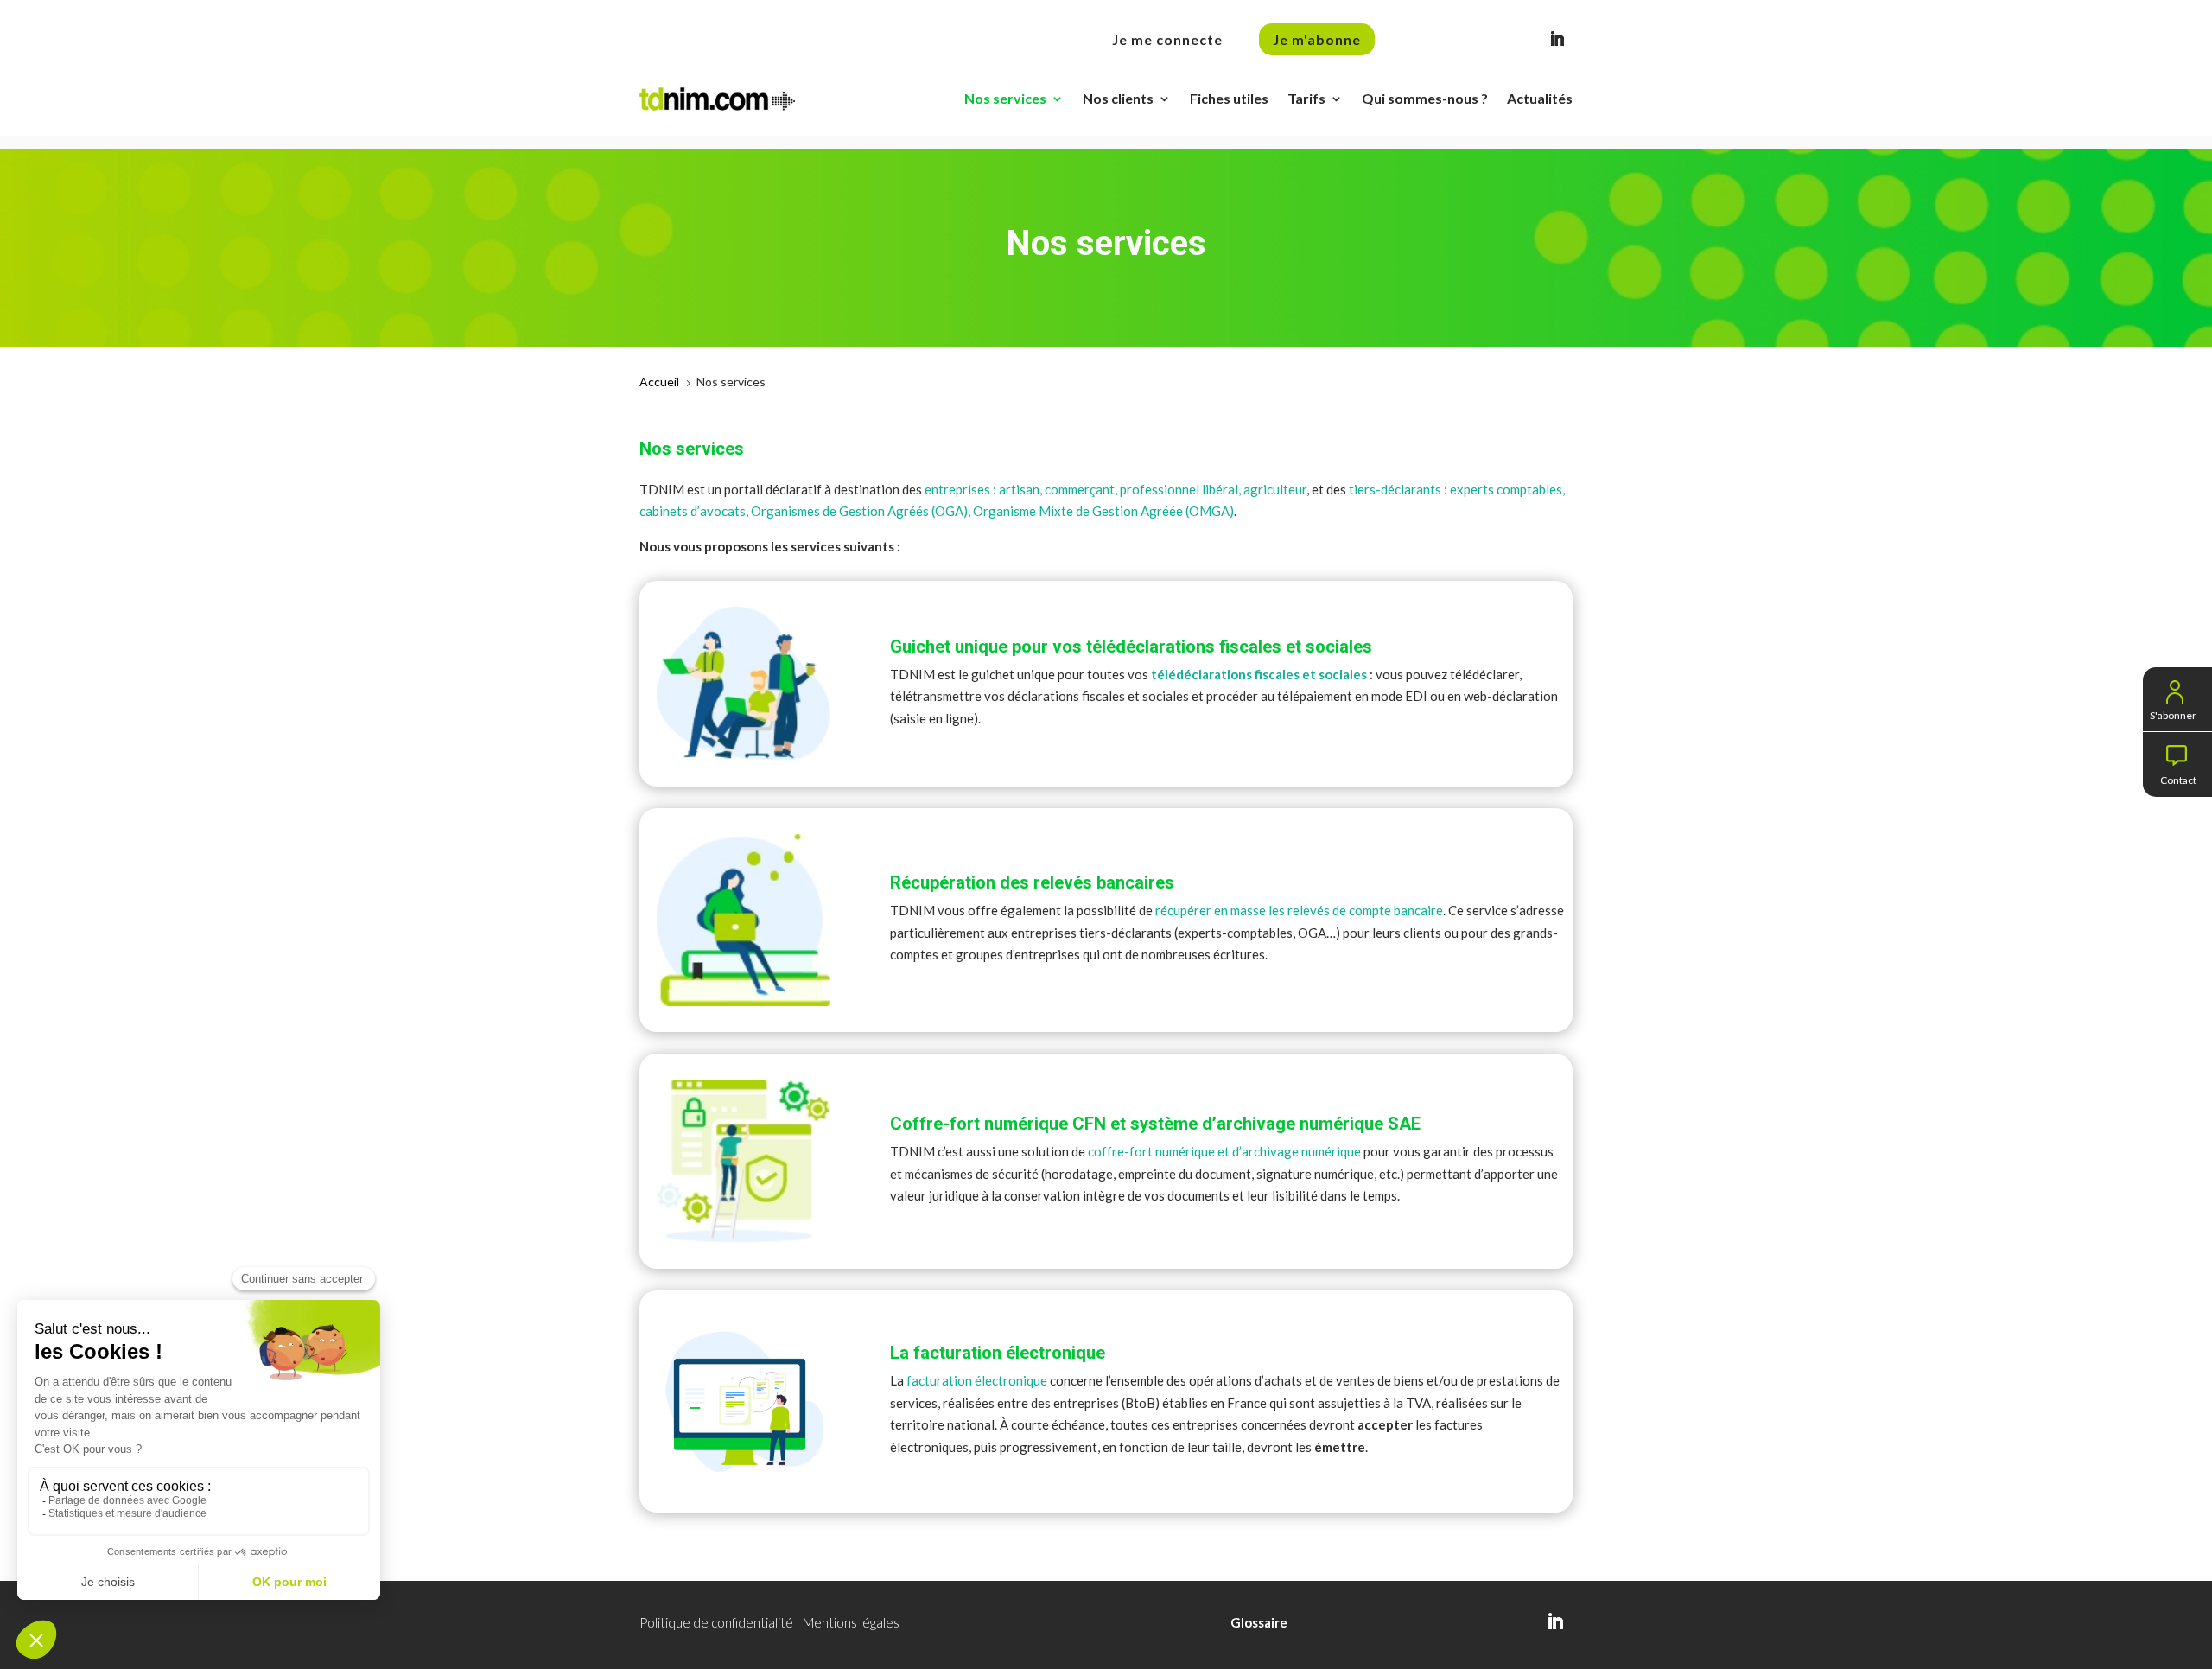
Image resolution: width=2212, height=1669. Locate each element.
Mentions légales (851, 1622)
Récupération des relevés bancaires (1032, 882)
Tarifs (1306, 98)
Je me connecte (1167, 39)
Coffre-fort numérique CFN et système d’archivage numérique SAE (1155, 1124)
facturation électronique (977, 1380)
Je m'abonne (1317, 39)
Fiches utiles (1229, 98)
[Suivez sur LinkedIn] (1557, 39)
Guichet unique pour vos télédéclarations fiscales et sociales (1131, 647)
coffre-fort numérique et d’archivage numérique (1224, 1151)
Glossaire (1259, 1622)
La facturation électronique (998, 1353)
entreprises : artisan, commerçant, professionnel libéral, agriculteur (1116, 489)
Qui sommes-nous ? (1425, 98)
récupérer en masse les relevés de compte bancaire (1299, 910)
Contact (2178, 778)
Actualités (1540, 98)
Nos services (1005, 98)
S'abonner (2173, 713)
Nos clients (1118, 98)
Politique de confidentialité (716, 1622)
